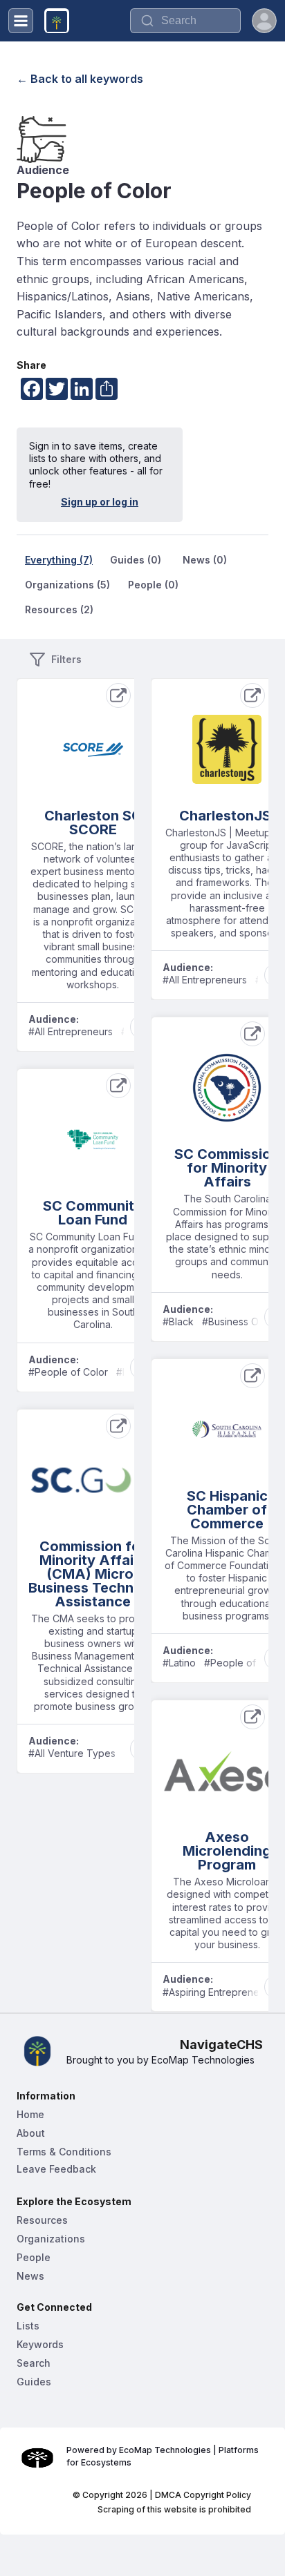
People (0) (153, 585)
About (31, 2133)
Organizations (51, 2239)
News (30, 2276)
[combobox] (185, 21)
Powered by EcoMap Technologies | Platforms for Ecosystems (164, 2456)
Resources (42, 2220)
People (34, 2257)
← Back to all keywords (80, 79)
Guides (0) (136, 560)
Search (34, 2363)
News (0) (205, 560)
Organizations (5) (67, 585)
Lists (28, 2326)
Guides (34, 2382)
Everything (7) (59, 560)
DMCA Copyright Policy (203, 2495)
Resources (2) (59, 609)
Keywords (40, 2344)
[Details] (118, 695)
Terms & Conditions (64, 2152)
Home (30, 2114)
